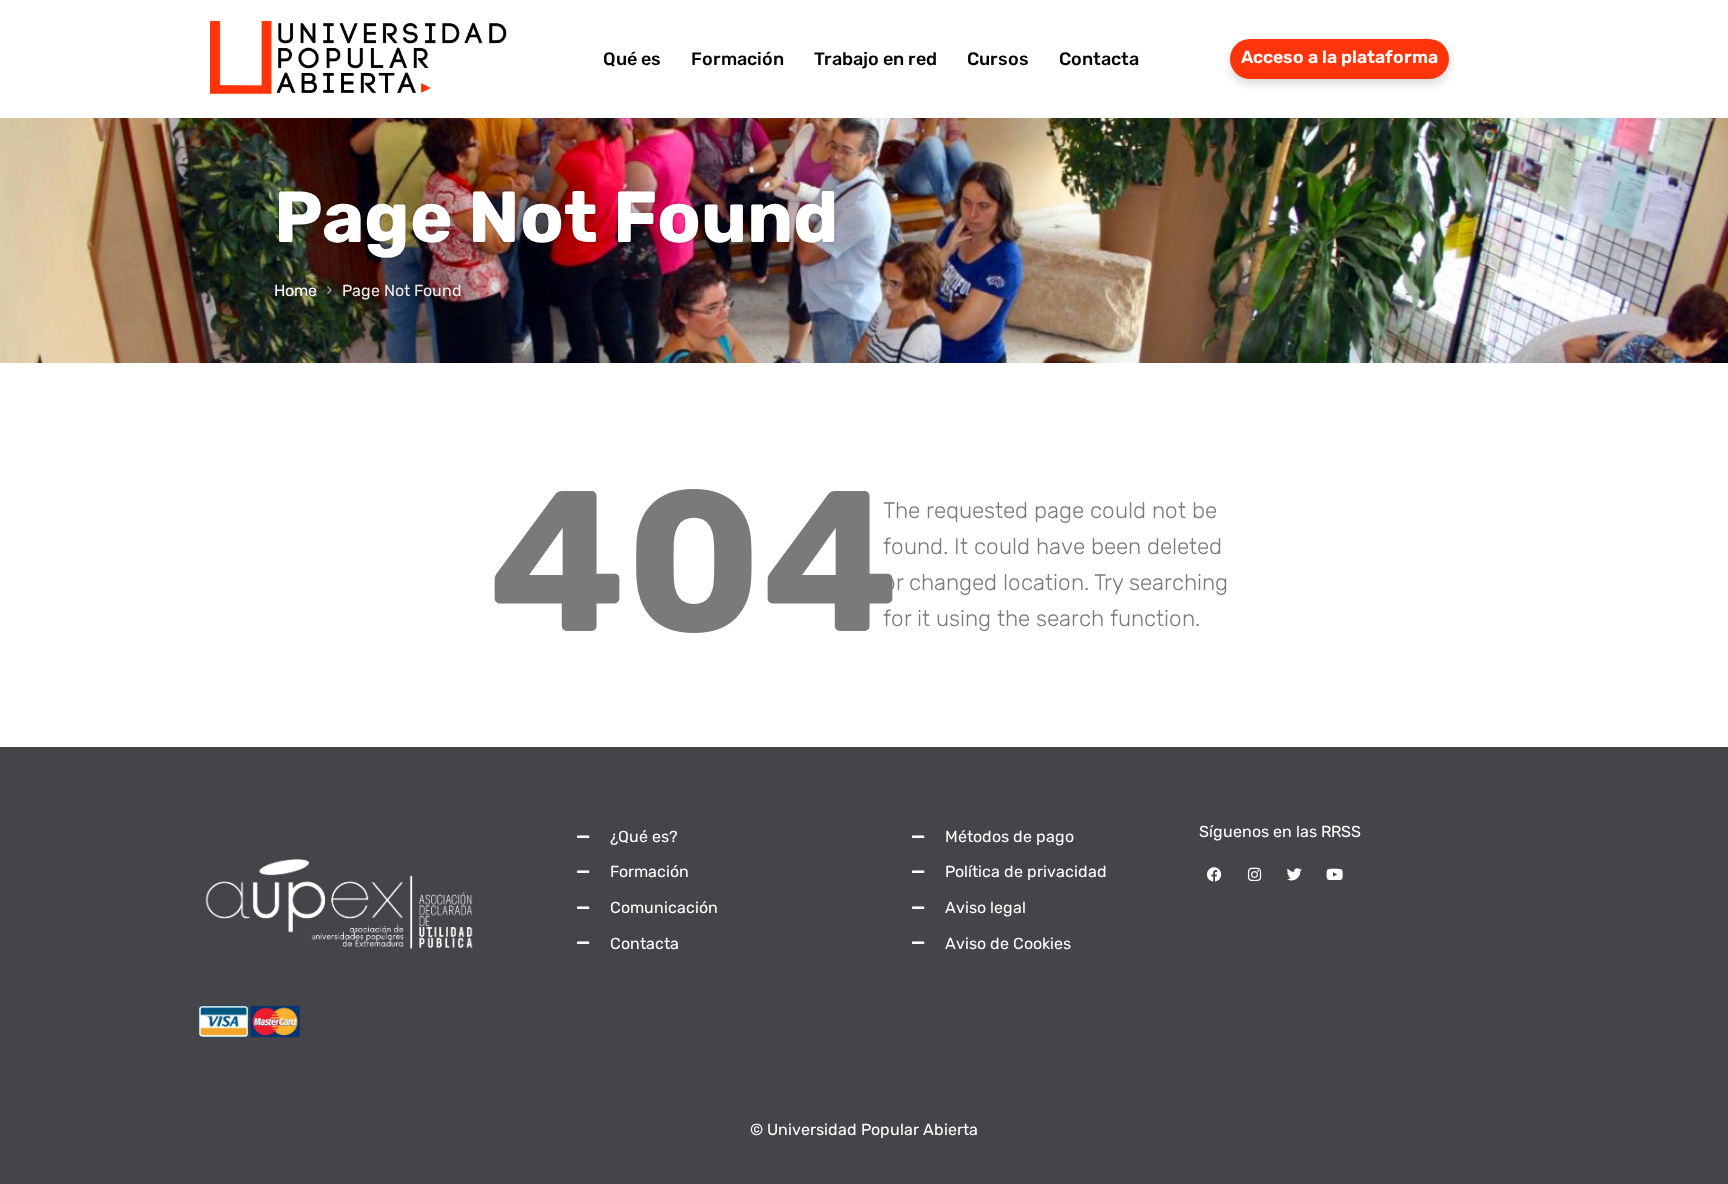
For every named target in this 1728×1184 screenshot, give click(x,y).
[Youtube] (1334, 875)
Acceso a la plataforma (1339, 57)
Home (295, 290)
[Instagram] (1254, 875)
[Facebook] (1214, 875)
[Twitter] (1294, 875)
